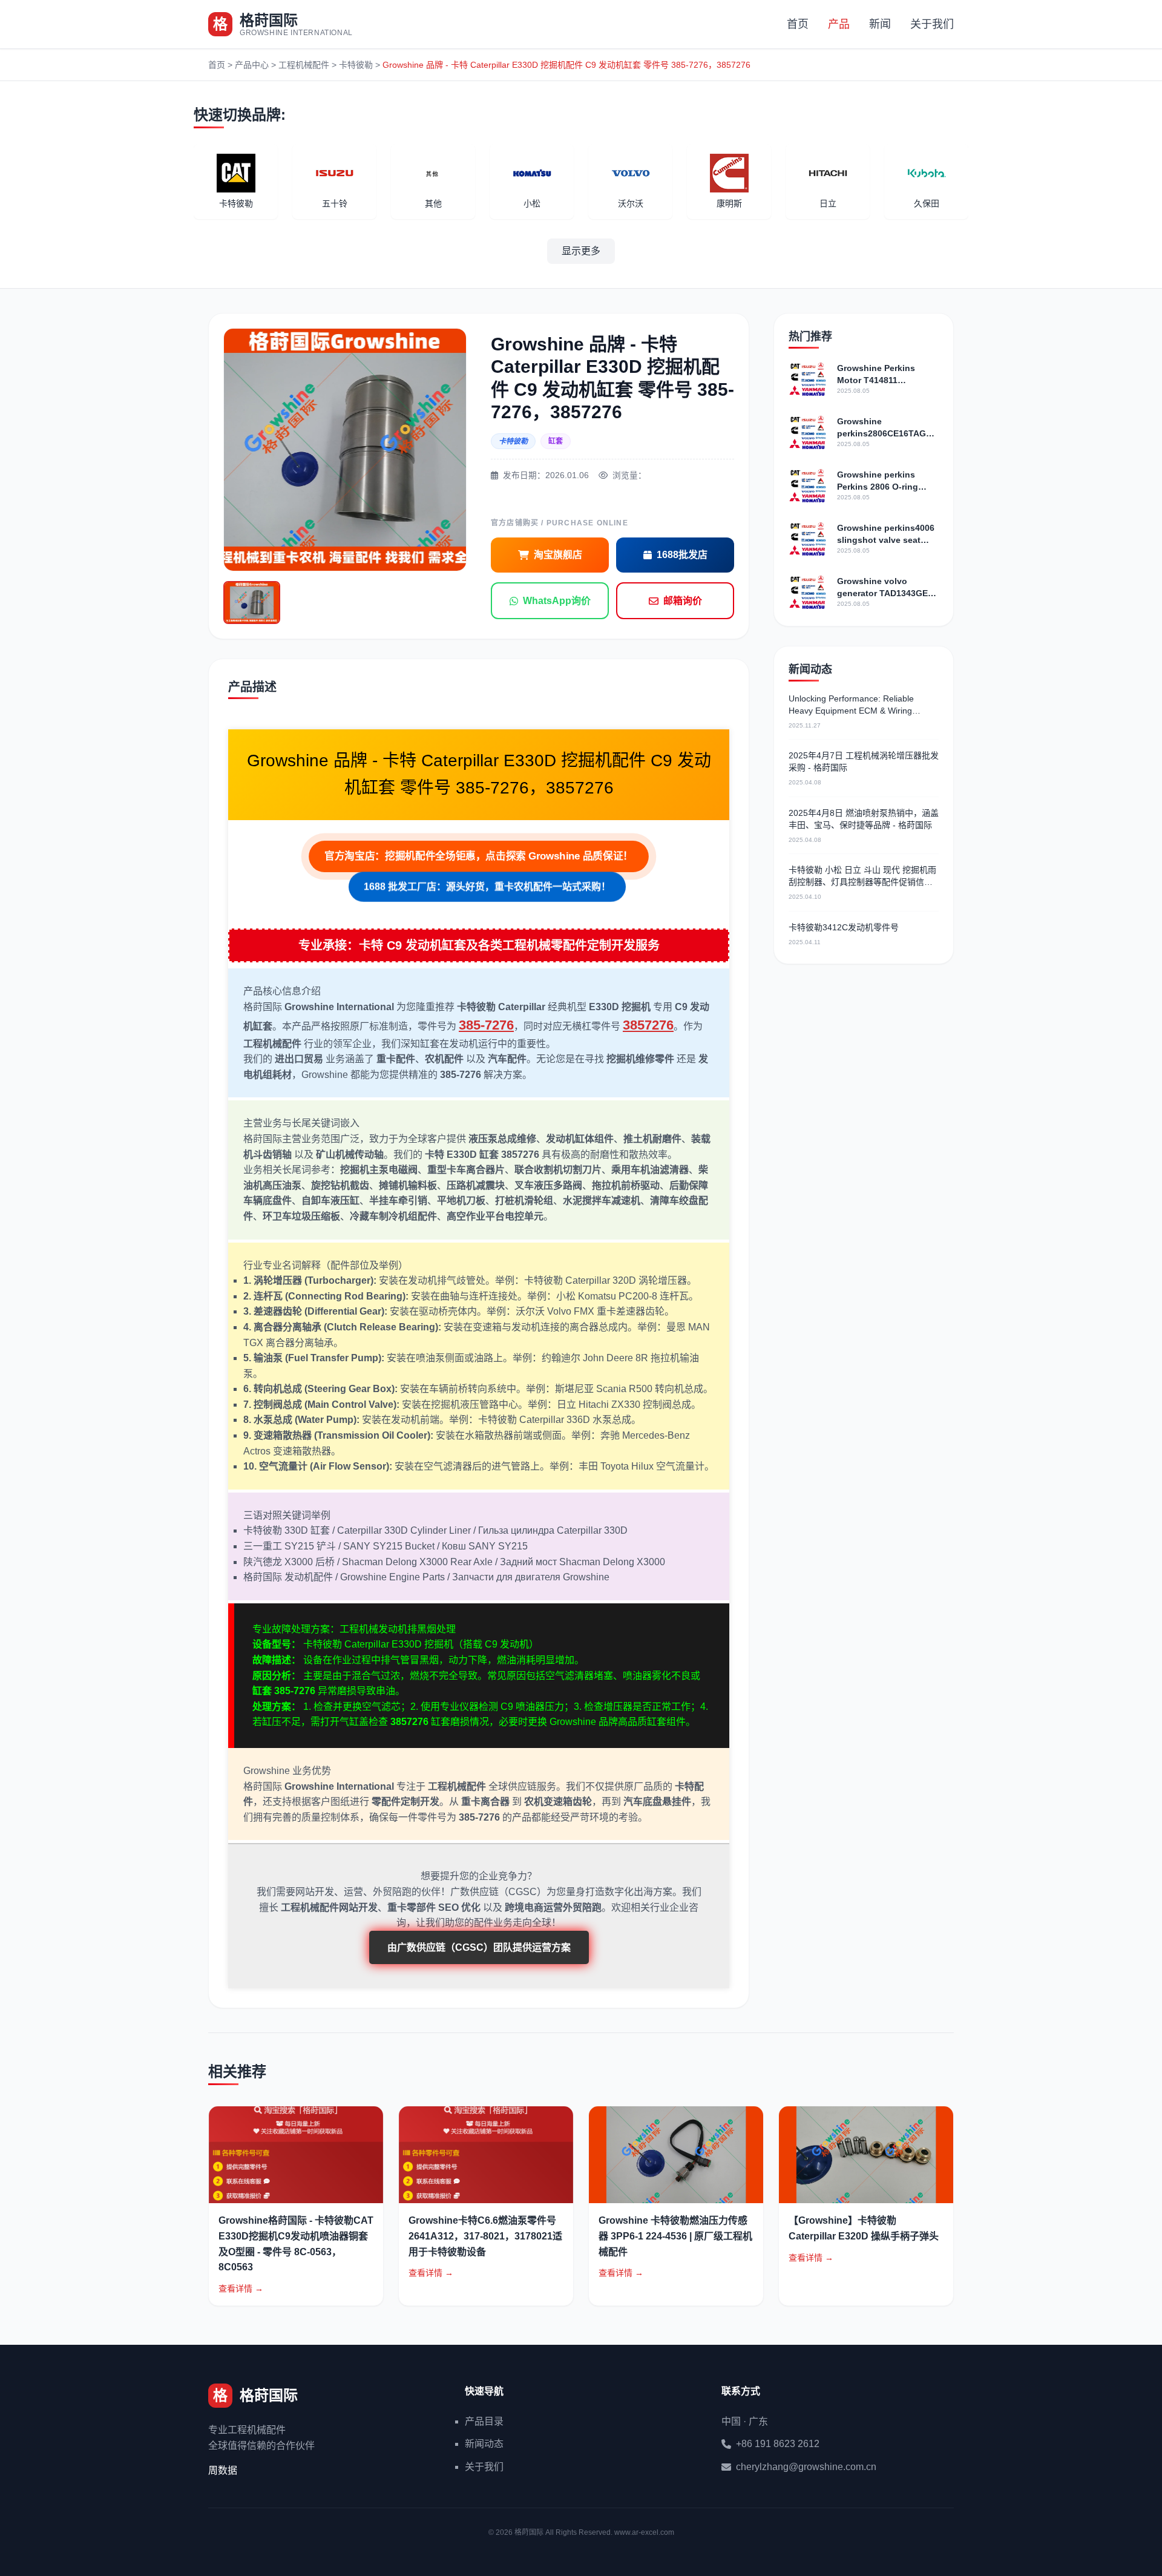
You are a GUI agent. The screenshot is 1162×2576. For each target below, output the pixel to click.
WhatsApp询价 (557, 601)
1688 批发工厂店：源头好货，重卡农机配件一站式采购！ (487, 889)
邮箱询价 (683, 601)
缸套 (556, 441)
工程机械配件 (304, 65)
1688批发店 (682, 555)
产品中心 (252, 65)
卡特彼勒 (356, 65)
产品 (839, 24)
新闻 (880, 24)
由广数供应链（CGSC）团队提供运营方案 (479, 1947)
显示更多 (581, 251)
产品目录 (484, 2421)
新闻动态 (484, 2444)
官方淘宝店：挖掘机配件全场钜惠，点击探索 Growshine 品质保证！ (479, 856)
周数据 (223, 2470)
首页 (798, 24)
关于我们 (932, 24)
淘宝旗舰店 (558, 555)
